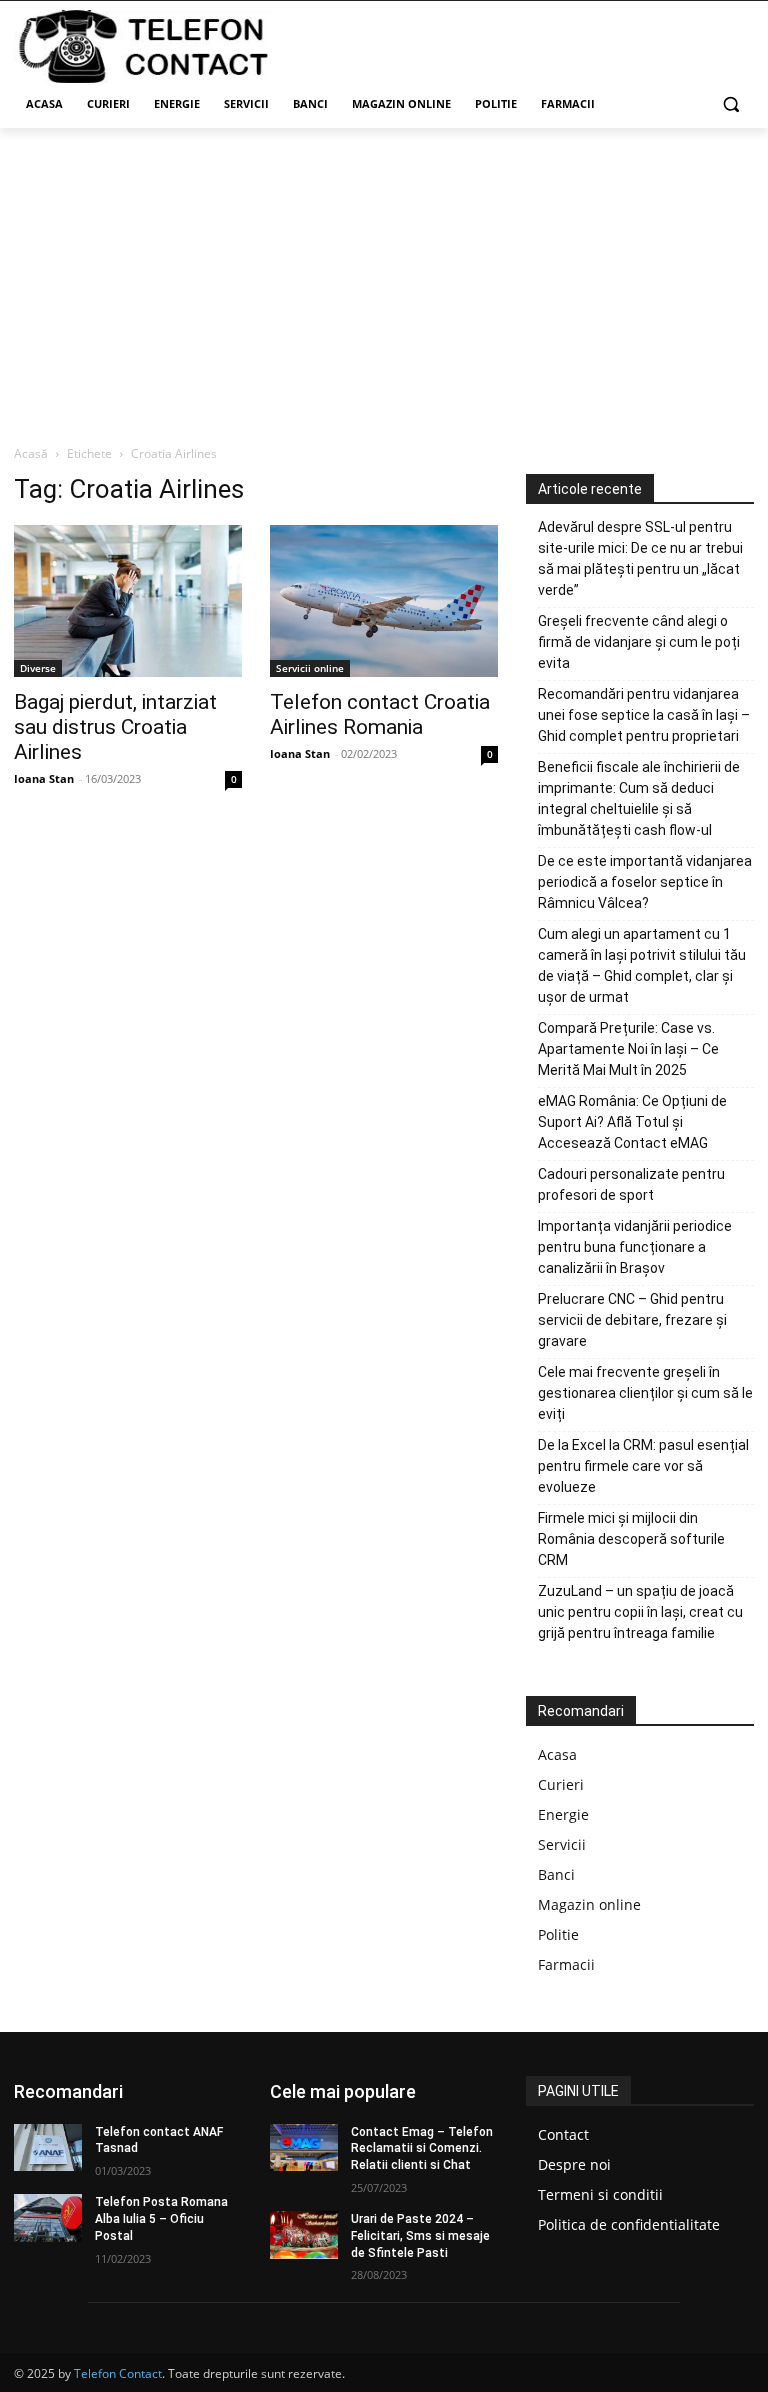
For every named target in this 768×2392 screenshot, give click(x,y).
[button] (730, 104)
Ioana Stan (44, 778)
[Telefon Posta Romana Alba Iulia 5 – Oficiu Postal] (48, 2218)
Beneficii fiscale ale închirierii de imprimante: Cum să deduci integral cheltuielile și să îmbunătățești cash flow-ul (639, 798)
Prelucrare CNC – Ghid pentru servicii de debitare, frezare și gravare (632, 1320)
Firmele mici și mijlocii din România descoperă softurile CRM (631, 1539)
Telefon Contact (118, 2373)
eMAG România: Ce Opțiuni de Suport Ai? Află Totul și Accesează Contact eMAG (632, 1122)
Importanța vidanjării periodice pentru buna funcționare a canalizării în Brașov (635, 1247)
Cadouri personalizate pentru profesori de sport (631, 1184)
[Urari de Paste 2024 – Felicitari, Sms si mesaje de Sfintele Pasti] (304, 2235)
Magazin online (589, 1904)
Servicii (562, 1844)
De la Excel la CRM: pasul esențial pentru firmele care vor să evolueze (643, 1466)
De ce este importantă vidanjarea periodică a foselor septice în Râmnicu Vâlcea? (645, 882)
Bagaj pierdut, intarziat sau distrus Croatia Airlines (115, 727)
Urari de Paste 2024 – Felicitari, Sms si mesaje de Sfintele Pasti (420, 2236)
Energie (563, 1814)
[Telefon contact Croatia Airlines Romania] (384, 601)
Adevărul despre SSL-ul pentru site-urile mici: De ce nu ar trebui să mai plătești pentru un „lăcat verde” (640, 558)
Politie (558, 1934)
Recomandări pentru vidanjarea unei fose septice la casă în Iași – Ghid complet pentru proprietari (644, 715)
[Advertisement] (384, 278)
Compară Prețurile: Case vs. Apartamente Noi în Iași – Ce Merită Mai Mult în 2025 (628, 1049)
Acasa (557, 1754)
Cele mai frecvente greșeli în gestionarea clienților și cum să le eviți (645, 1393)
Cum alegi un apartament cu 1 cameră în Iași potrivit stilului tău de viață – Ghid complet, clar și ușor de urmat (642, 965)
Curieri (561, 1784)
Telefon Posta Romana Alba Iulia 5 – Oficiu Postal (161, 2219)
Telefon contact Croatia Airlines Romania (380, 714)
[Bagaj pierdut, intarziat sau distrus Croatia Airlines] (128, 601)
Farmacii (566, 1964)
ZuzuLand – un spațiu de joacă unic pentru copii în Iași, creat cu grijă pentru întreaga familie (640, 1612)
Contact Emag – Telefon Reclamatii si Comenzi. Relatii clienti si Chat (422, 2149)
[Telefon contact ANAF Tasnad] (48, 2148)
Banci (556, 1874)
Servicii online (310, 668)
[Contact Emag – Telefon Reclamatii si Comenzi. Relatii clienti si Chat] (304, 2148)
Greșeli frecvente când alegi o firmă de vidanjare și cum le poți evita (639, 642)
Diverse (38, 668)
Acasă (31, 453)
